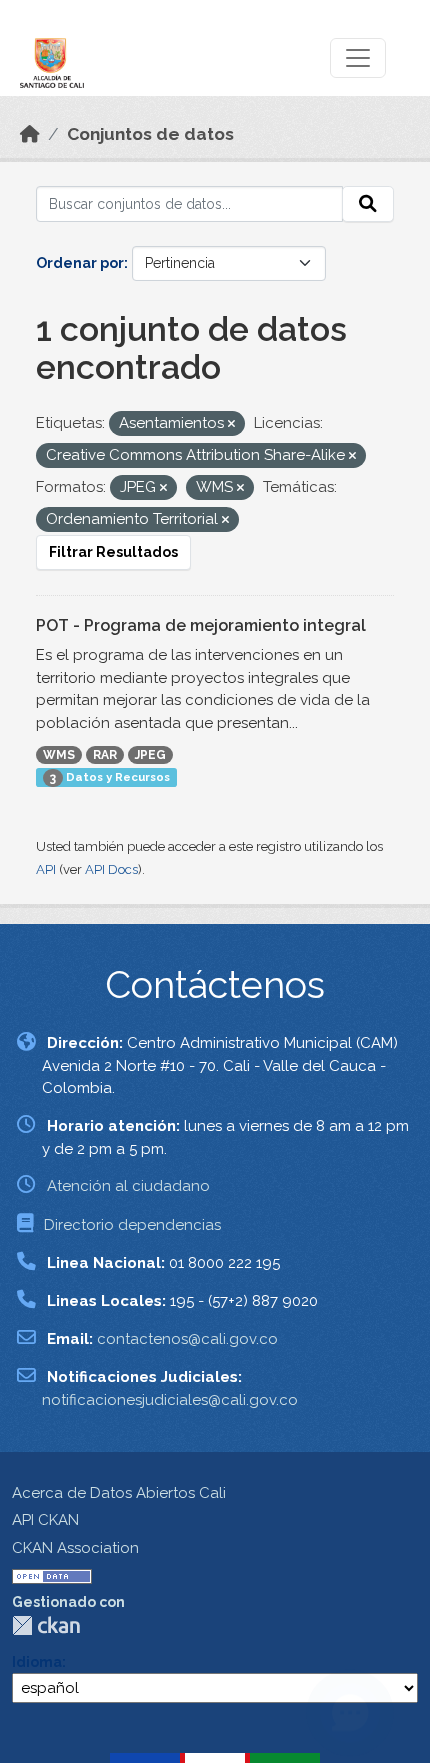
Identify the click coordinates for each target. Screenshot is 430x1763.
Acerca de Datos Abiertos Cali (119, 1493)
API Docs (111, 869)
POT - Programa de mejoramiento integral (201, 625)
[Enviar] (368, 204)
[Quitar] (231, 424)
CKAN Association (75, 1548)
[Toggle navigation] (358, 58)
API (46, 869)
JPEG (150, 755)
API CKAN (45, 1520)
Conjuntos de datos (150, 134)
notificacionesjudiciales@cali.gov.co (170, 1400)
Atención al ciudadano (128, 1186)
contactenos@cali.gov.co (187, 1339)
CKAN (46, 1625)
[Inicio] (30, 134)
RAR (105, 755)
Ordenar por (80, 263)
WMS (59, 755)
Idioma (37, 1662)
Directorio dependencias (132, 1225)
